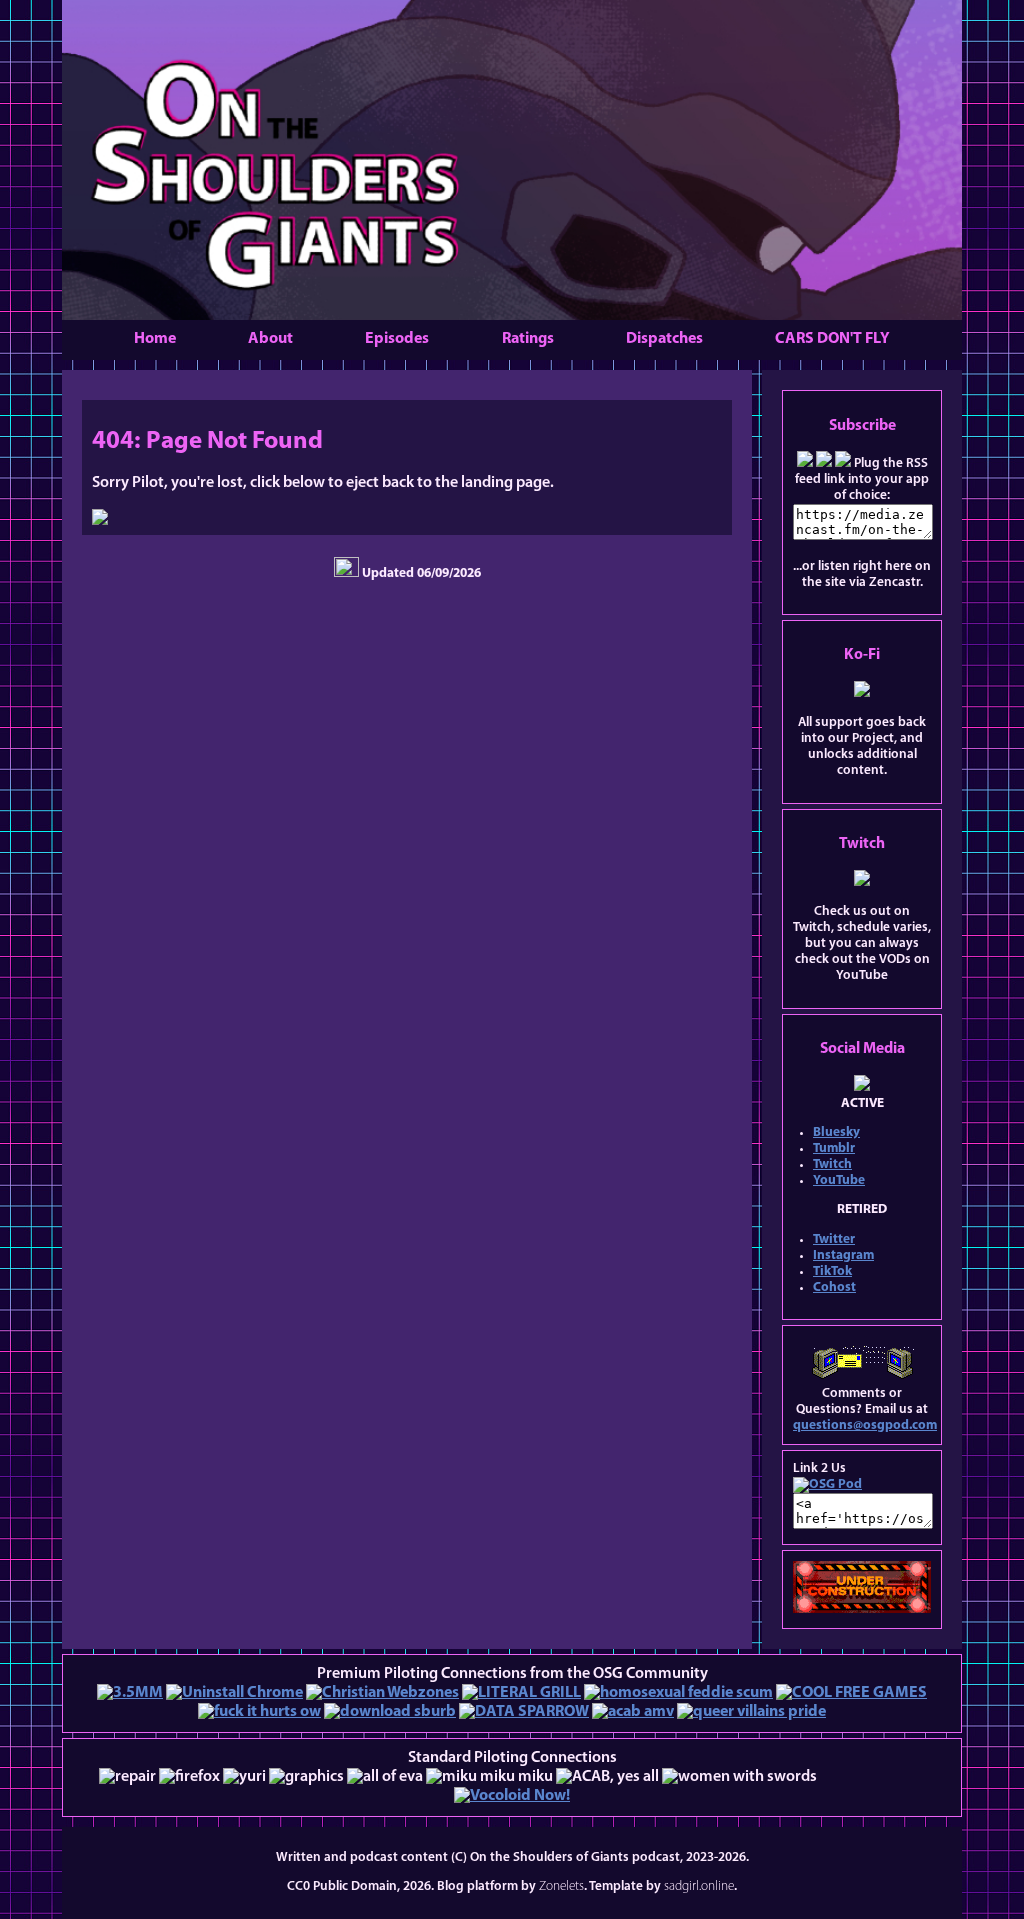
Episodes (397, 339)
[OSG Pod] (827, 1484)
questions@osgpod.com (865, 1425)
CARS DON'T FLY (832, 339)
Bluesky (836, 1132)
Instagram (843, 1255)
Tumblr (834, 1148)
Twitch (832, 1164)
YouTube (839, 1180)
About (270, 339)
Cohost (834, 1287)
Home (155, 339)
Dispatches (664, 339)
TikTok (832, 1271)
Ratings (528, 339)
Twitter (834, 1239)
